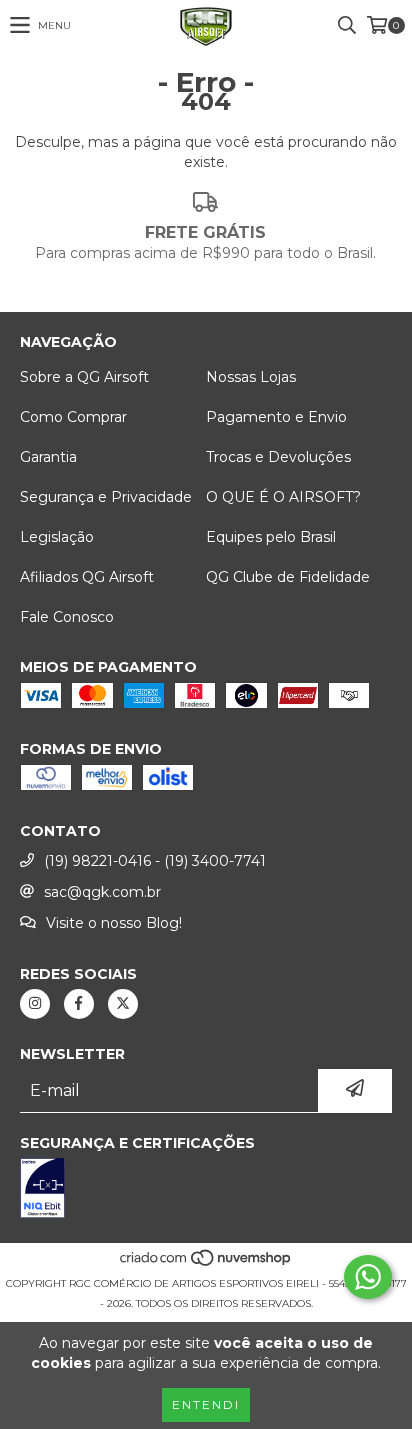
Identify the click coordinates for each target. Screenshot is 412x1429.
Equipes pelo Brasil (271, 537)
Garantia (48, 457)
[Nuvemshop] (206, 1263)
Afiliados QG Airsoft (87, 577)
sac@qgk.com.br (102, 892)
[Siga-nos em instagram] (35, 1004)
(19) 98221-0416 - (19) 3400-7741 (155, 861)
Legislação (57, 537)
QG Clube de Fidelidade (288, 577)
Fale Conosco (67, 617)
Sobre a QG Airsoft (84, 377)
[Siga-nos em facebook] (79, 1004)
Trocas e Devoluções (278, 457)
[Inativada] (206, 1190)
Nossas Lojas (251, 377)
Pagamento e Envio (276, 417)
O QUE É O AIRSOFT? (283, 497)
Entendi (206, 1404)
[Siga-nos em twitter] (123, 1004)
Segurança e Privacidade (106, 497)
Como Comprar (73, 417)
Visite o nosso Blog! (114, 923)
